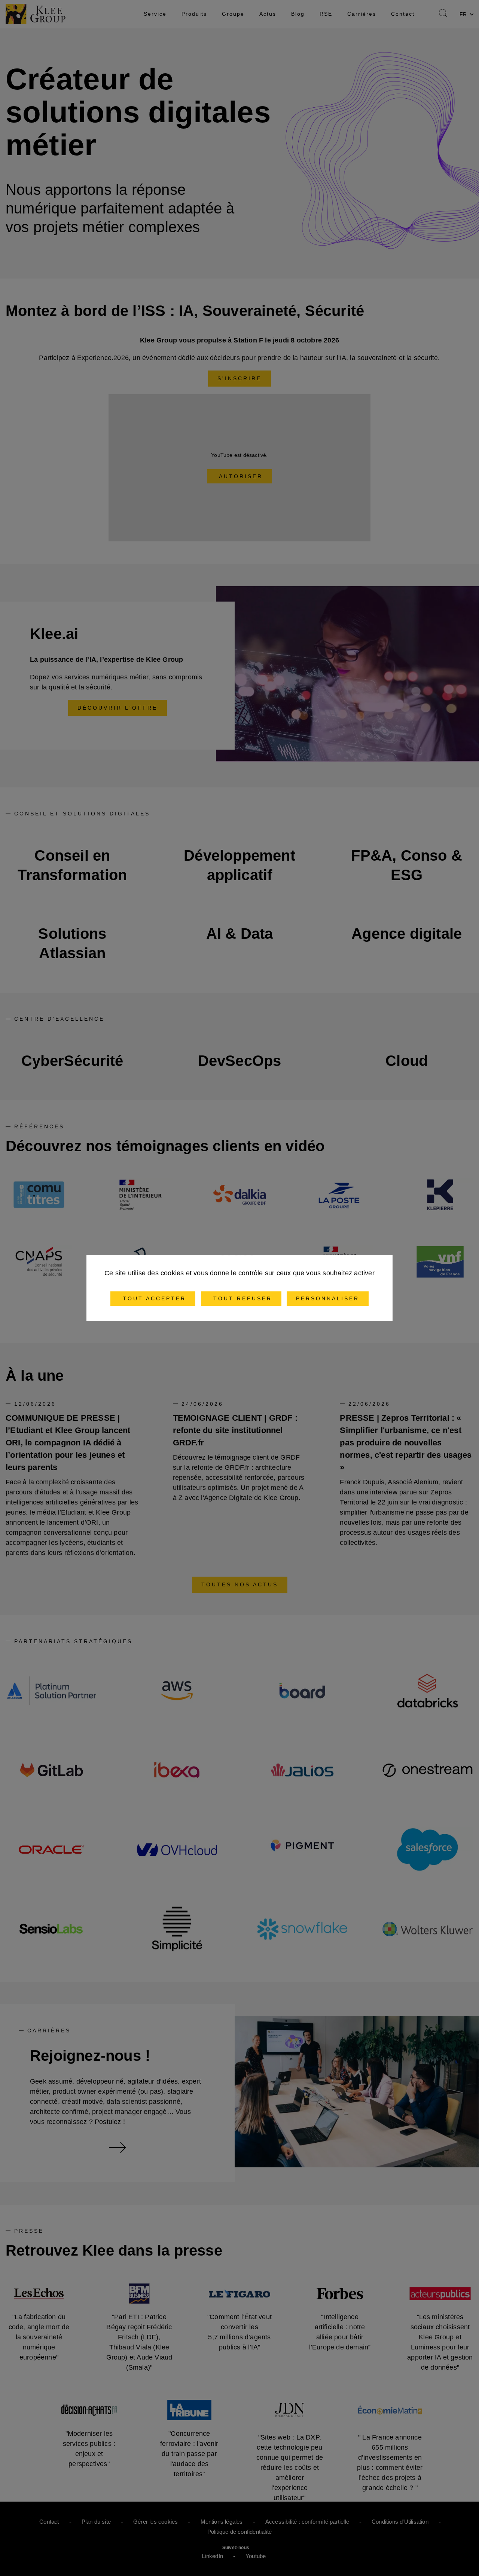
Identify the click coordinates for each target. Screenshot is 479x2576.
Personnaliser (328, 1298)
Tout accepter (153, 1298)
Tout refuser (241, 1298)
